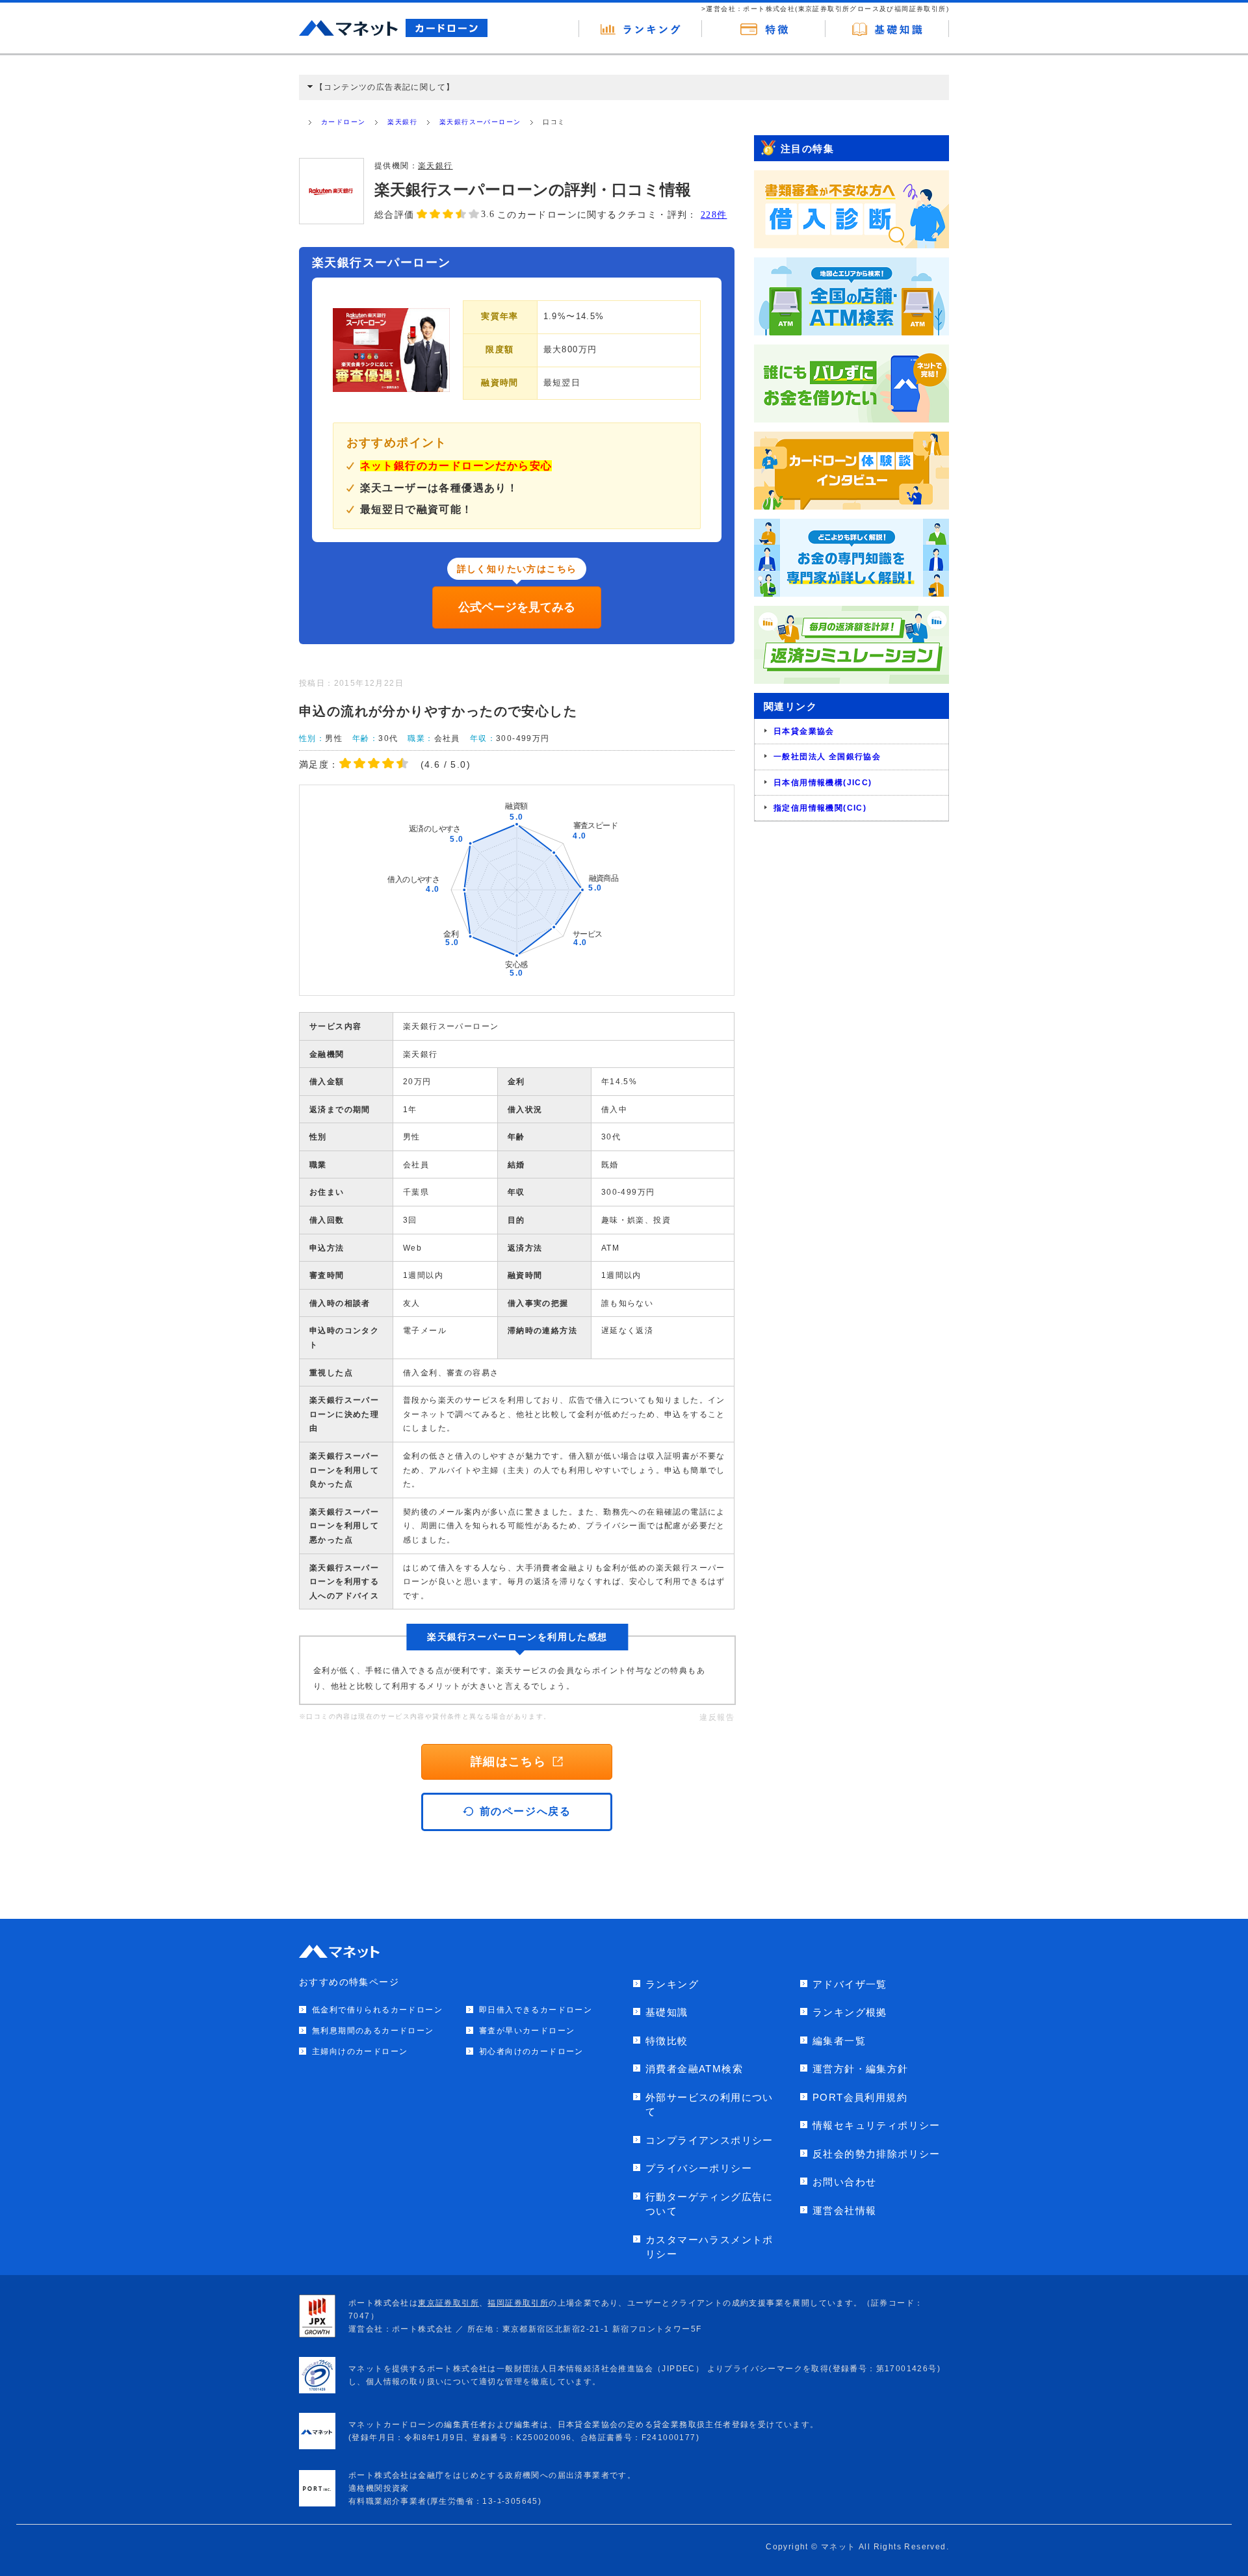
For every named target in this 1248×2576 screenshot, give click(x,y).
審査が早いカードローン (527, 2031)
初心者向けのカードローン (531, 2051)
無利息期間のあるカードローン (373, 2031)
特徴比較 (667, 2041)
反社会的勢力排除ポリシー (877, 2154)
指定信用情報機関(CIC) (820, 808)
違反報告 (717, 1717)
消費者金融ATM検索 (694, 2069)
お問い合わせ (844, 2182)
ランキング (672, 1984)
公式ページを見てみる (517, 607)
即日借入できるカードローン (536, 2010)
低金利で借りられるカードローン (377, 2010)
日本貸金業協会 (804, 731)
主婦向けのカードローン (360, 2051)
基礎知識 (667, 2012)
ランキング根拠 (850, 2012)
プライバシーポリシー (699, 2168)
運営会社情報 (844, 2210)
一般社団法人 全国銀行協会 (827, 757)
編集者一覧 (839, 2041)
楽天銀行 (402, 122)
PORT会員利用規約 (860, 2097)
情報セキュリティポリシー (877, 2125)
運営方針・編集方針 (861, 2069)
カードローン (343, 122)
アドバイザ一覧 (850, 1984)
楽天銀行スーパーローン (480, 122)
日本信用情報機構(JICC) (823, 783)
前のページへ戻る (526, 1811)
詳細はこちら (508, 1762)
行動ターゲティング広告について (709, 2204)
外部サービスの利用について (709, 2105)
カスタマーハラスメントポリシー (709, 2247)
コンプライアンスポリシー (709, 2140)
